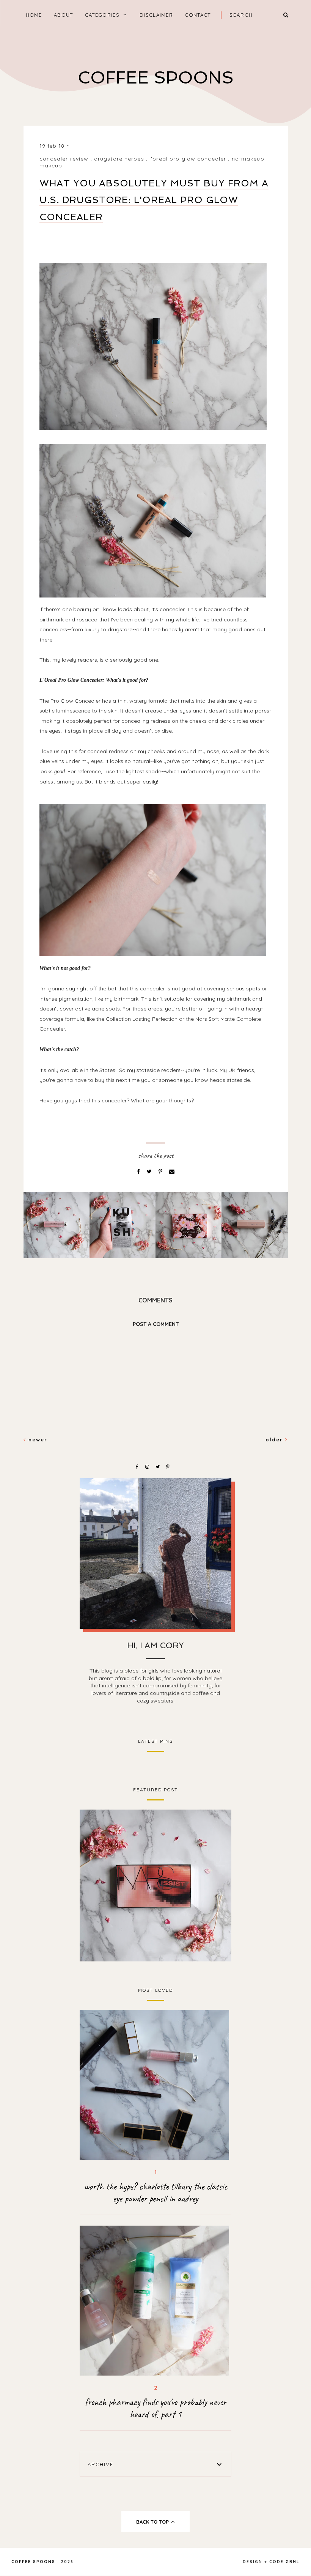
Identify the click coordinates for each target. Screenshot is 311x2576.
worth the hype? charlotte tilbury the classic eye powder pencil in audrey (156, 2193)
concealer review (64, 159)
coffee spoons (156, 78)
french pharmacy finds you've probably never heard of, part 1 (155, 2408)
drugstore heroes (119, 159)
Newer (37, 1439)
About (64, 15)
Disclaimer (156, 15)
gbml (293, 2562)
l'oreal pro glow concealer (188, 159)
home (34, 15)
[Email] (172, 1171)
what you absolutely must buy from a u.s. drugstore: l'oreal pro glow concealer (154, 200)
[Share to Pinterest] (161, 1171)
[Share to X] (150, 1171)
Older (275, 1439)
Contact (198, 15)
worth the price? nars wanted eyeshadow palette (155, 1885)
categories (102, 15)
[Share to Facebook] (139, 1171)
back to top (153, 2522)
